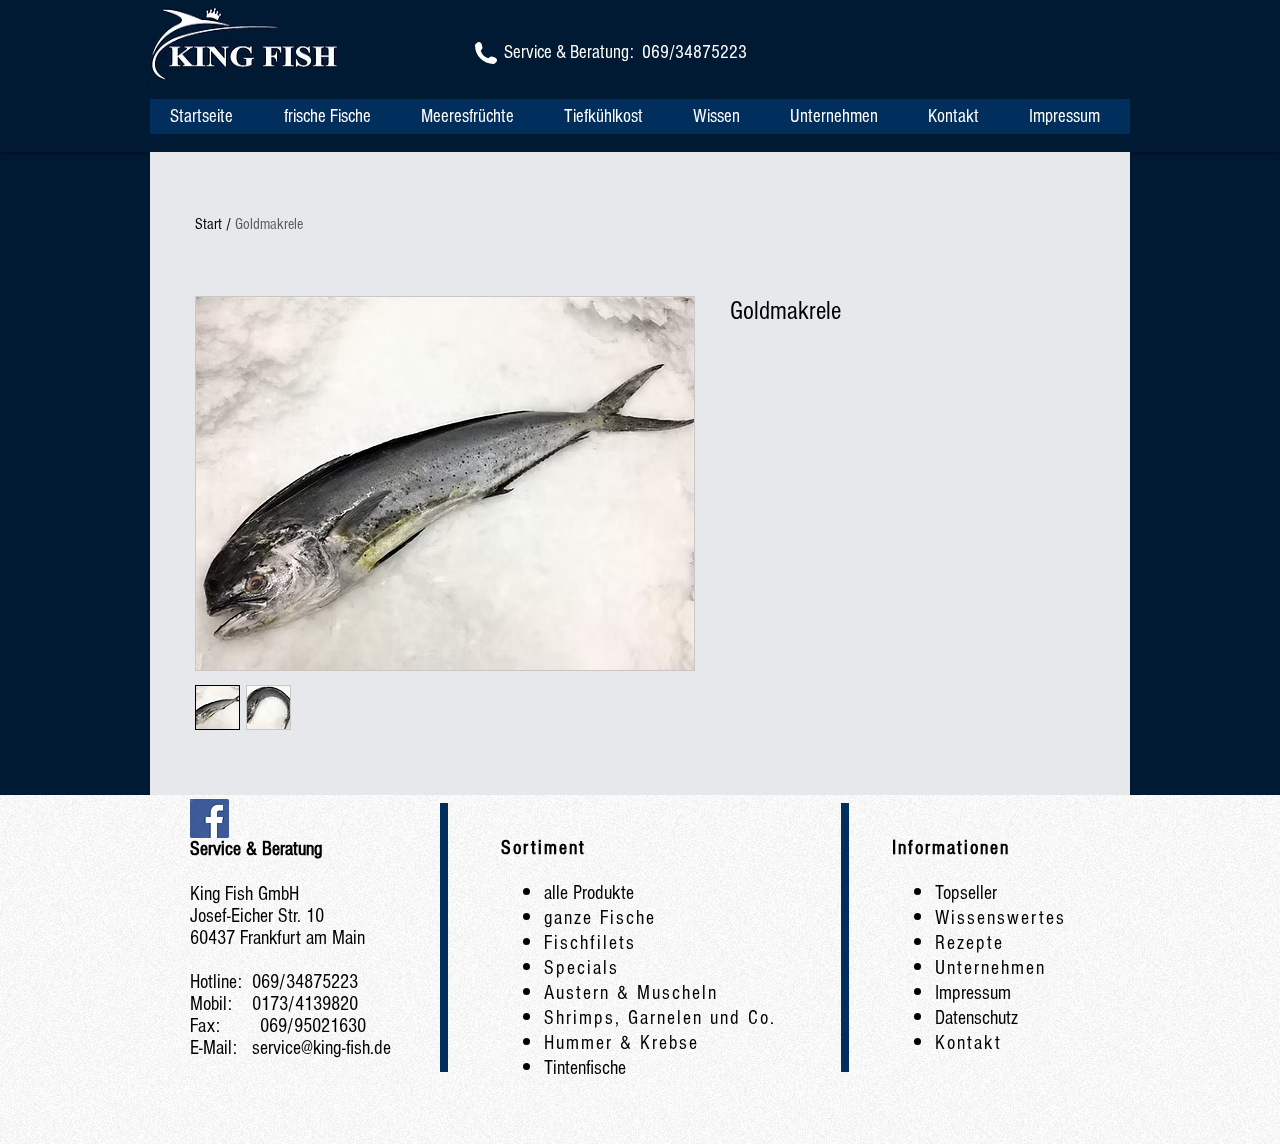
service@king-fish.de (321, 1048)
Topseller (966, 893)
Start (208, 224)
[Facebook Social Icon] (209, 818)
